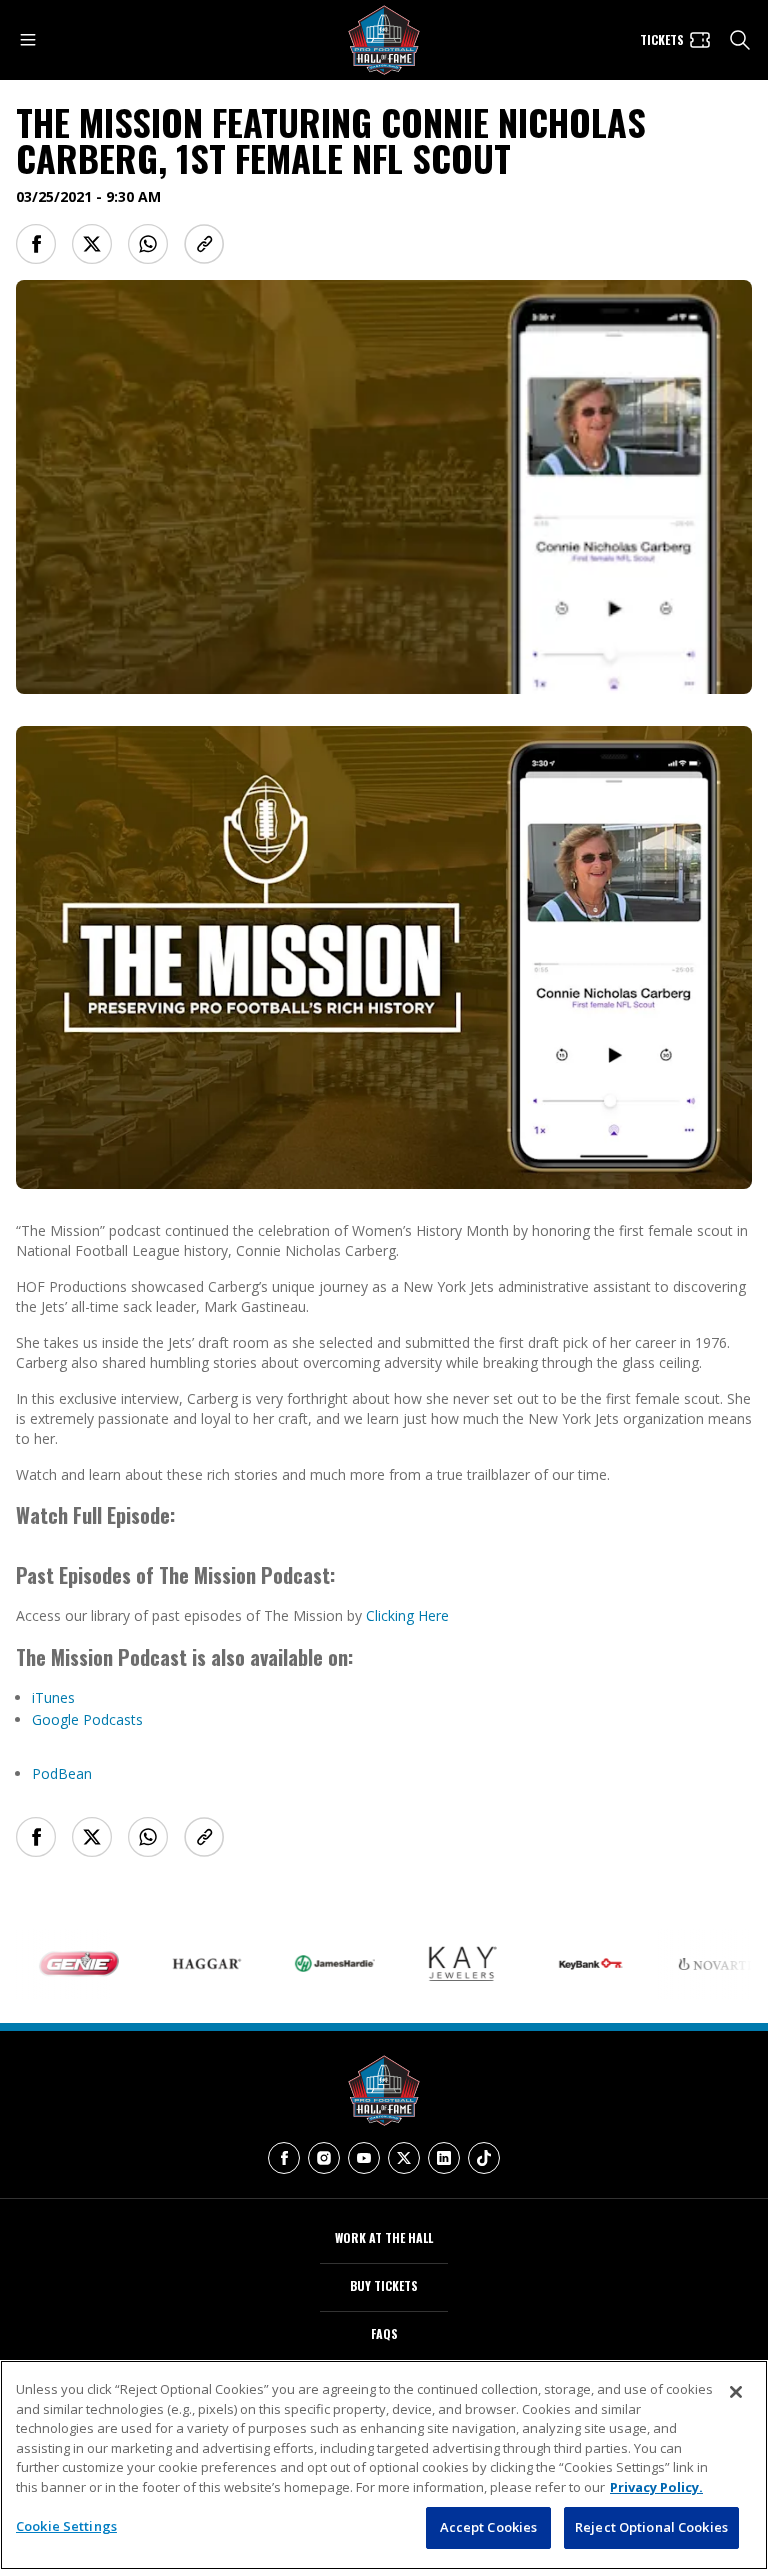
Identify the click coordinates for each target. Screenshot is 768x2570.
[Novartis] (686, 1964)
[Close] (736, 2392)
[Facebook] (284, 2158)
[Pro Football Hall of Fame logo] (384, 40)
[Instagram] (324, 2158)
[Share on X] (92, 244)
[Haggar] (174, 1963)
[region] (384, 2465)
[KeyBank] (558, 1964)
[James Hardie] (302, 1963)
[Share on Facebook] (36, 244)
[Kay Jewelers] (430, 1964)
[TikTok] (484, 2158)
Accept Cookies (489, 2527)
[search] (740, 40)
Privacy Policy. (656, 2487)
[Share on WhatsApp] (148, 244)
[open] (28, 40)
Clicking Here (407, 1615)
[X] (404, 2158)
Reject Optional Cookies (651, 2527)
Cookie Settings (66, 2526)
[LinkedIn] (444, 2158)
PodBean (62, 1773)
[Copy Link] (204, 244)
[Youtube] (364, 2158)
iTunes (53, 1697)
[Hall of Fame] (384, 2090)
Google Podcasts (87, 1719)
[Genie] (46, 1964)
